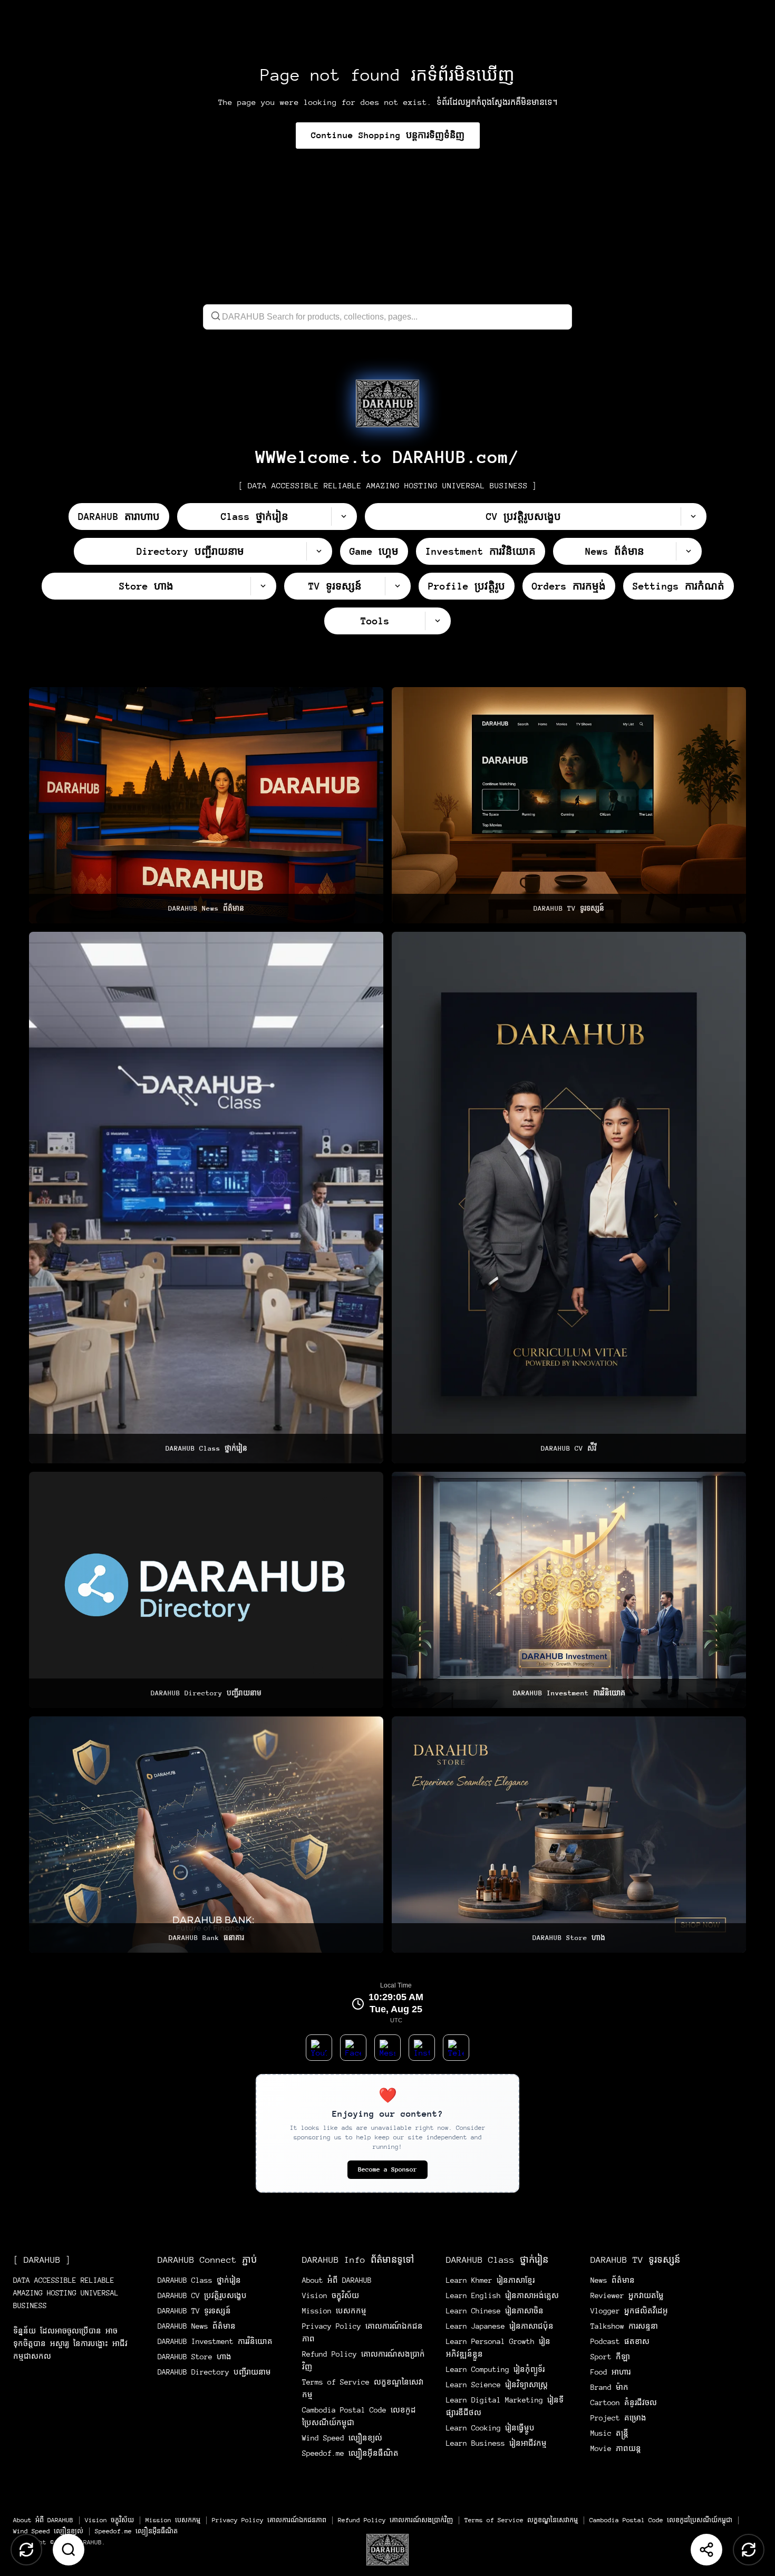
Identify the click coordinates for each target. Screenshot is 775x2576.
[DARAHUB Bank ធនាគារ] (206, 1835)
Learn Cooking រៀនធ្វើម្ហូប (490, 2428)
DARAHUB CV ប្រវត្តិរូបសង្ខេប (202, 2295)
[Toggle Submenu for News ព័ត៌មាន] (689, 551)
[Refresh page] (749, 2550)
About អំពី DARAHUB (337, 2280)
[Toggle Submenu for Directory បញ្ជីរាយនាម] (319, 551)
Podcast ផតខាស (620, 2341)
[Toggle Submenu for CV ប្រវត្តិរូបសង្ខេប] (693, 517)
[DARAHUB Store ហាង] (569, 1835)
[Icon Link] (387, 403)
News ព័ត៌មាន (613, 2280)
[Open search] (69, 2550)
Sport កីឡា (610, 2357)
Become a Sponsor (387, 2169)
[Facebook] (353, 2048)
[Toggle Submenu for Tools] (438, 621)
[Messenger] (387, 2048)
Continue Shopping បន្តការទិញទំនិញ (388, 135)
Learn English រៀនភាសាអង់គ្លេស (502, 2295)
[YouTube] (319, 2048)
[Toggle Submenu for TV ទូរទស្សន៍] (398, 586)
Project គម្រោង (618, 2418)
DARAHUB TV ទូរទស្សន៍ (194, 2311)
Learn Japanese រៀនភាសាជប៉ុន (500, 2326)
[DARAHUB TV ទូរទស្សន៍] (569, 805)
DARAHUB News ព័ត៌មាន (197, 2326)
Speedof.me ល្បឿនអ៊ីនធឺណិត (350, 2453)
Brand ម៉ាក (609, 2387)
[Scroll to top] (26, 2550)
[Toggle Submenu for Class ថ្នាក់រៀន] (344, 517)
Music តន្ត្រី (609, 2433)
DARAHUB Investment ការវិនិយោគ (215, 2341)
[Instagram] (422, 2048)
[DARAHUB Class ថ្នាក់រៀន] (206, 1198)
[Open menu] (387, 2550)
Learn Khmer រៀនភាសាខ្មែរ (490, 2280)
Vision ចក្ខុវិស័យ (331, 2295)
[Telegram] (456, 2048)
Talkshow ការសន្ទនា (624, 2326)
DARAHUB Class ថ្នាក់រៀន (199, 2280)
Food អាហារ (611, 2372)
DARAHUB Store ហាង (195, 2357)
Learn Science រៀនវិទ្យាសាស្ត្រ (497, 2385)
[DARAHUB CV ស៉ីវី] (569, 1198)
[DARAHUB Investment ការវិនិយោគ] (569, 1590)
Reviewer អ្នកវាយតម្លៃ (627, 2295)
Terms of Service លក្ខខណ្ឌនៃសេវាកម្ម (521, 2520)
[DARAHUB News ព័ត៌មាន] (206, 805)
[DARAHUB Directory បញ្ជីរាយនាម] (206, 1590)
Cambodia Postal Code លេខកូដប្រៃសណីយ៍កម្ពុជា (661, 2520)
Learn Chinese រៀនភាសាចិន (495, 2311)
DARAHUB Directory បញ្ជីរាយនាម (214, 2372)
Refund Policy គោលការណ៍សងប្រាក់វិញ (395, 2520)
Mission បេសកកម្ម (334, 2311)
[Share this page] (706, 2550)
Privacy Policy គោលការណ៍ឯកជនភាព (269, 2520)
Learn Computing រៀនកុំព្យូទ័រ (495, 2369)
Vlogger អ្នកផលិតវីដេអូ (629, 2311)
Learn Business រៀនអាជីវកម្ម (496, 2443)
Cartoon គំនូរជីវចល (624, 2403)
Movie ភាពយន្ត (616, 2448)
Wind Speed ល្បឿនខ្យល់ (342, 2438)
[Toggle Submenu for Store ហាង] (263, 586)
